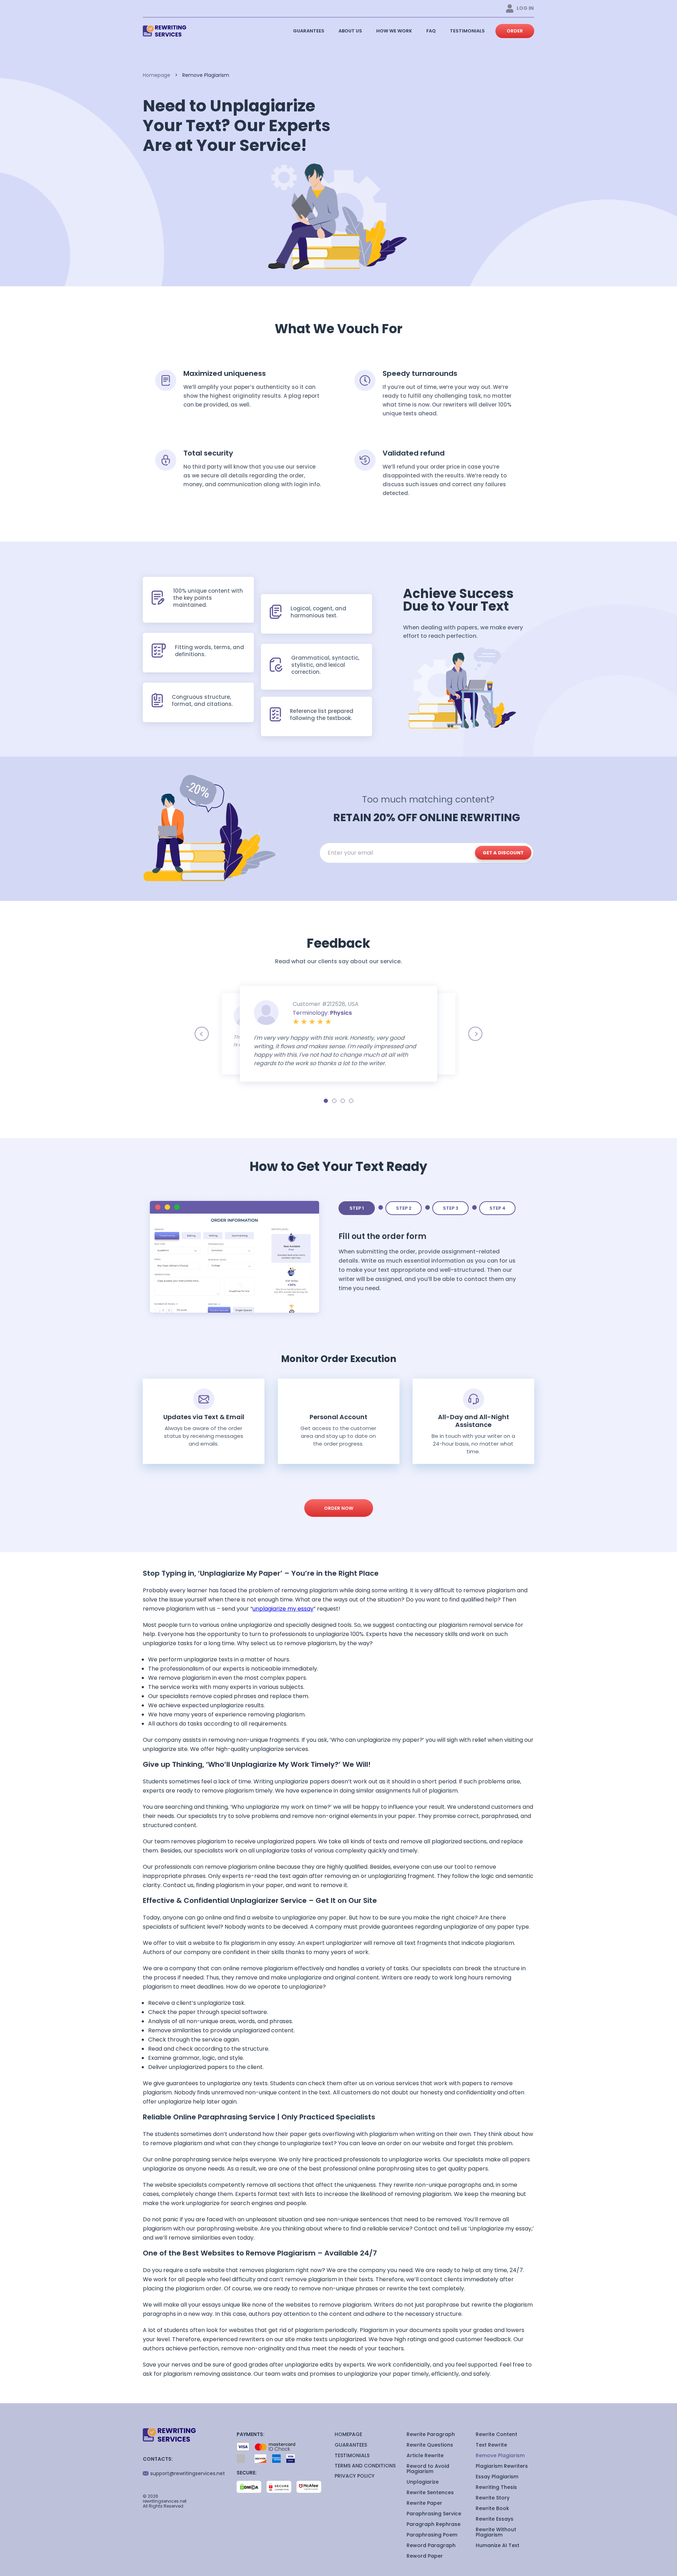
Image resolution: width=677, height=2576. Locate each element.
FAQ (431, 31)
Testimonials (467, 31)
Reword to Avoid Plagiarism (428, 2469)
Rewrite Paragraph (431, 2434)
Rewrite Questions (430, 2445)
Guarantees (309, 31)
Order (515, 31)
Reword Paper (425, 2556)
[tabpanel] (338, 1034)
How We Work (394, 31)
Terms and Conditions (365, 2466)
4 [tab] (351, 1101)
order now (339, 1508)
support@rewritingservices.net (188, 2473)
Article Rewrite (425, 2455)
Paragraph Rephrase (434, 2524)
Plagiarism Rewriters (502, 2466)
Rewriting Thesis (496, 2487)
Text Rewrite (491, 2445)
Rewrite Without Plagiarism (496, 2532)
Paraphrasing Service (434, 2514)
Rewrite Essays (495, 2519)
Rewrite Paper (424, 2503)
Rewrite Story (493, 2498)
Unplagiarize (423, 2482)
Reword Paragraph (431, 2545)
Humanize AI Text (498, 2545)
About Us (350, 31)
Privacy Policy (355, 2476)
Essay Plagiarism (497, 2477)
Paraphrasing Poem (432, 2535)
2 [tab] (334, 1101)
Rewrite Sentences (430, 2492)
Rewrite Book (492, 2508)
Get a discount (503, 853)
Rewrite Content (496, 2434)
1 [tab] (326, 1101)
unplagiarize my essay (283, 1609)
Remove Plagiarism (500, 2455)
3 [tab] (343, 1101)
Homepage (157, 75)
